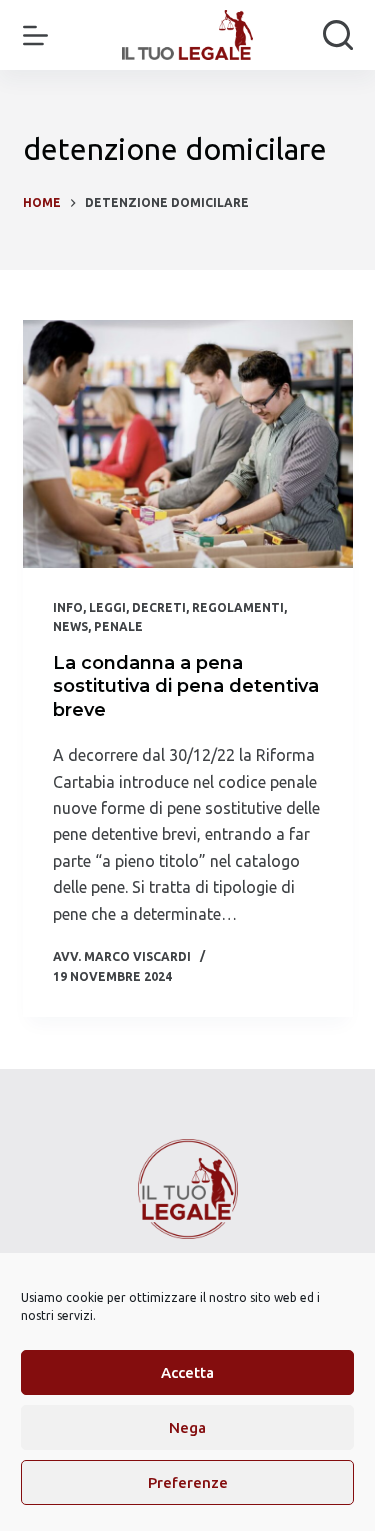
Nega (187, 1427)
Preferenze (188, 1482)
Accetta (187, 1372)
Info (68, 607)
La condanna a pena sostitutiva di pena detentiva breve (186, 686)
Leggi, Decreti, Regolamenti (186, 607)
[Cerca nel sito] (338, 35)
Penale (118, 626)
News (70, 626)
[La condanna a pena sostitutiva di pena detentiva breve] (188, 444)
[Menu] (35, 35)
